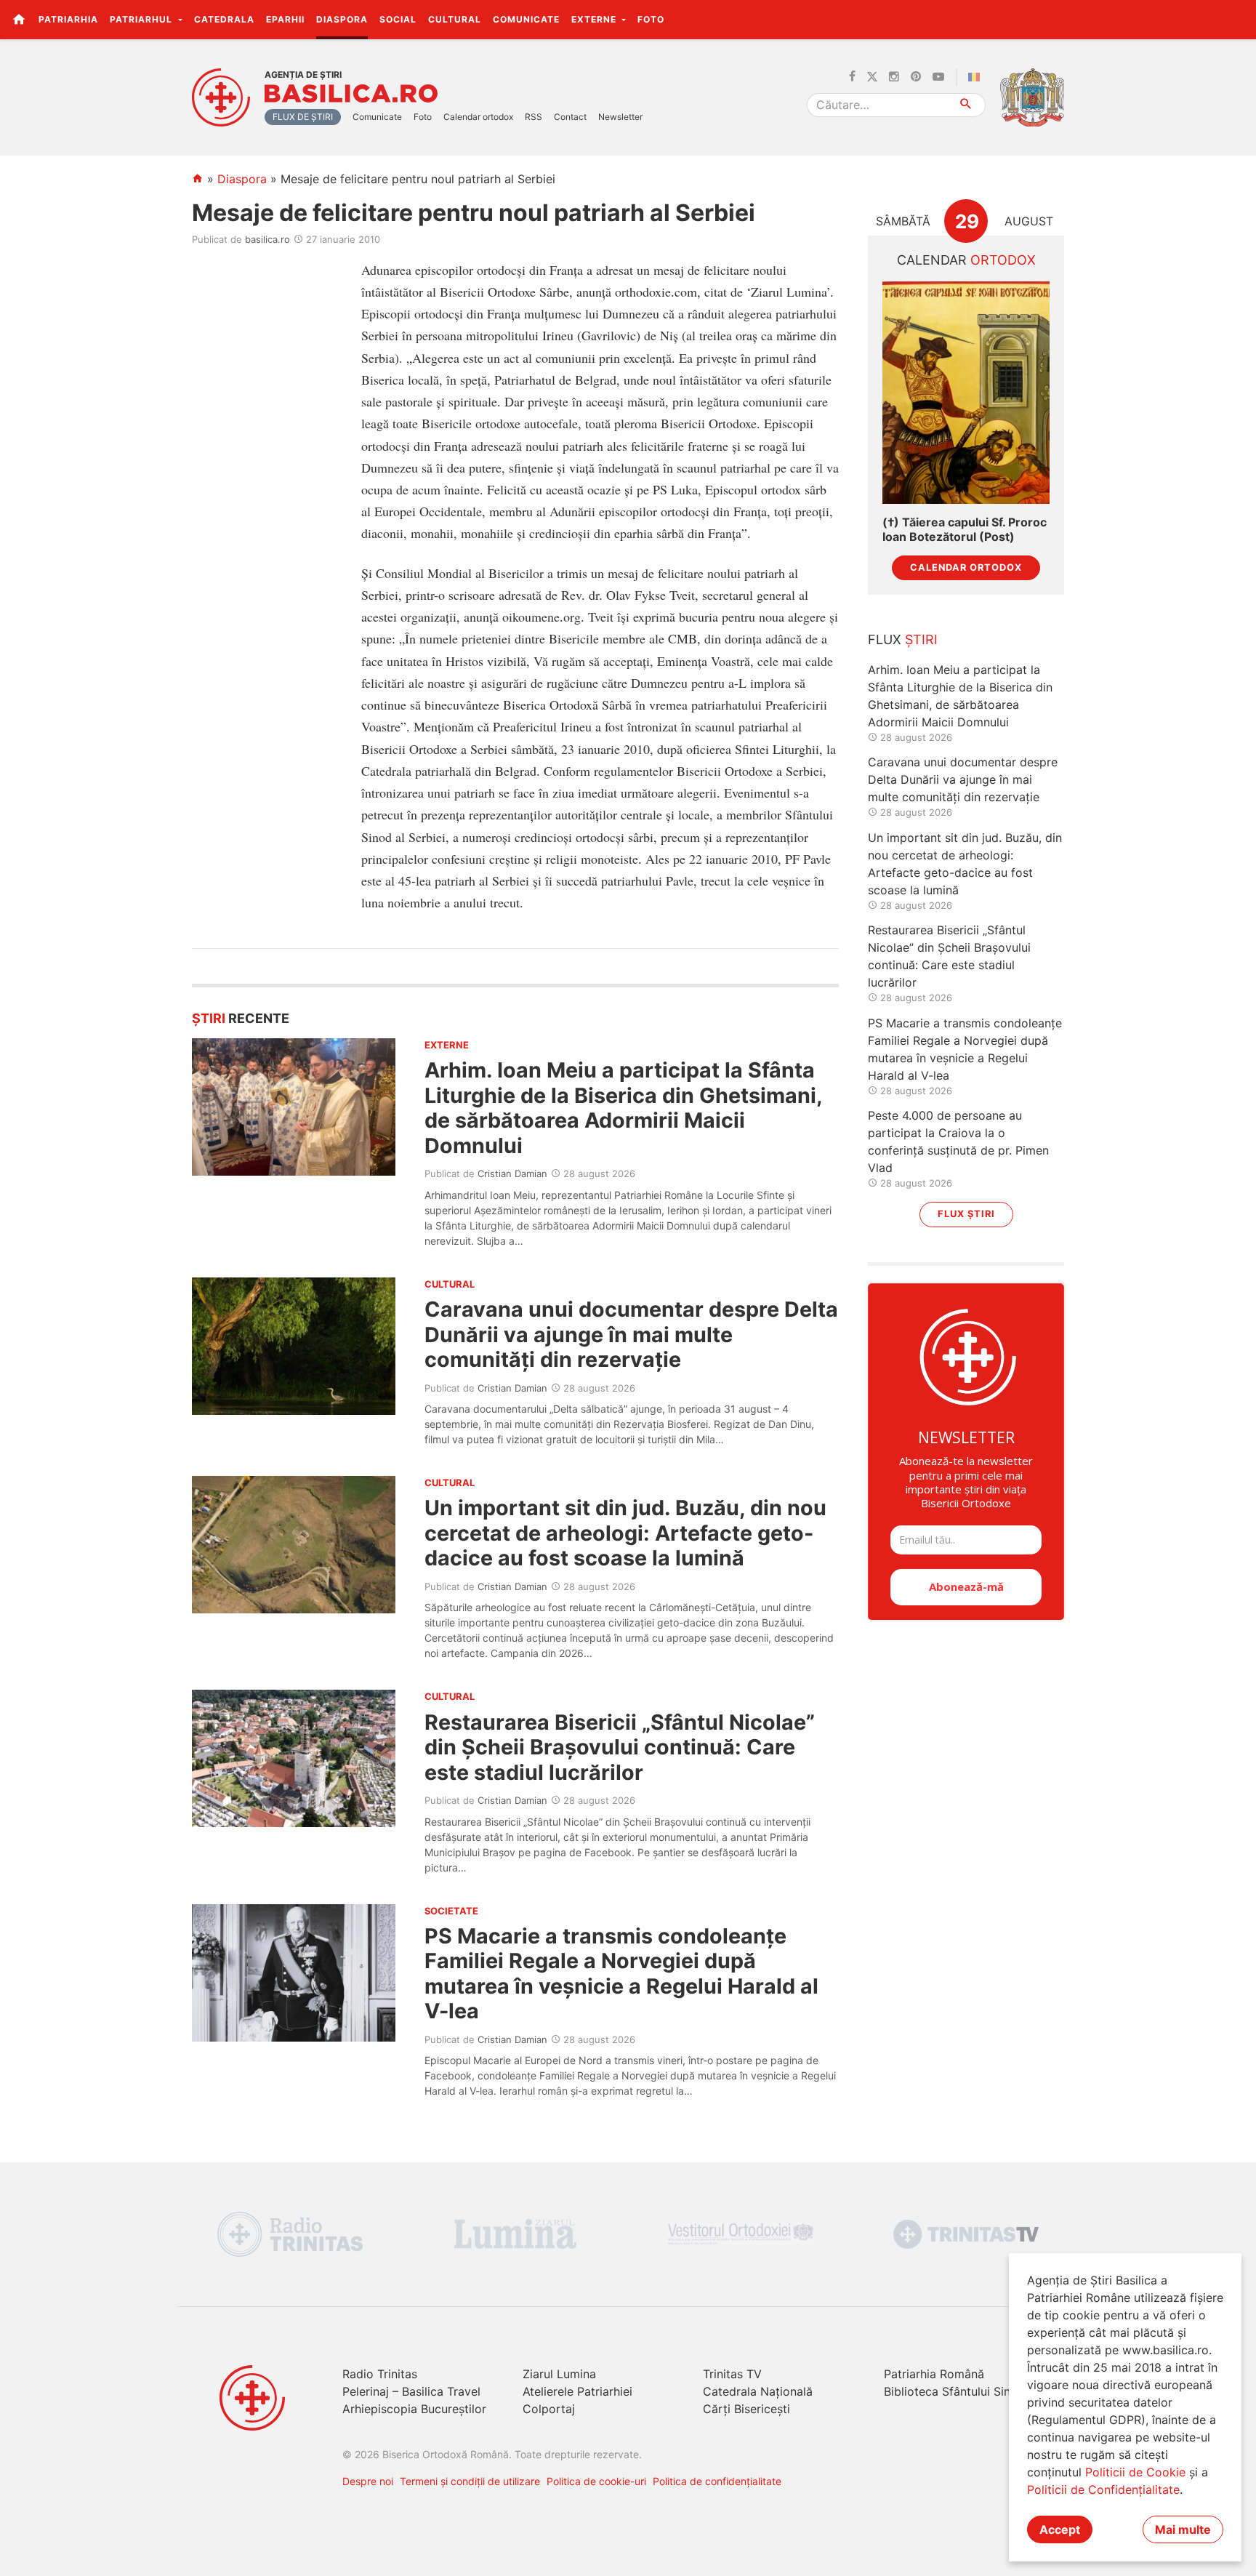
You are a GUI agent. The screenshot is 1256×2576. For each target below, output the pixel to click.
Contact (570, 117)
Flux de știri (303, 117)
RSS (534, 117)
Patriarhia (68, 19)
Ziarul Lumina (559, 2374)
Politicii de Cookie (1135, 2472)
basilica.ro (267, 239)
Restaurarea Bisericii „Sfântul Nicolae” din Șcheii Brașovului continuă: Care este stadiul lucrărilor (620, 1747)
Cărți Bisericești (746, 2409)
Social (398, 19)
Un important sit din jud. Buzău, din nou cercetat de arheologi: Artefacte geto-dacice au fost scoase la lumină (625, 1533)
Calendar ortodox (478, 117)
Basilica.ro (351, 94)
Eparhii (285, 19)
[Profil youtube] (938, 77)
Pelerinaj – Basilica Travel (411, 2391)
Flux (903, 639)
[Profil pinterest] (916, 77)
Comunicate (526, 19)
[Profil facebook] (852, 77)
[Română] (977, 77)
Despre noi (368, 2481)
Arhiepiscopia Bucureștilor (414, 2409)
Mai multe (1183, 2529)
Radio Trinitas (380, 2374)
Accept (1060, 2529)
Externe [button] (595, 19)
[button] (1237, 19)
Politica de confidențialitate (717, 2481)
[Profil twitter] (872, 77)
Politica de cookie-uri (596, 2481)
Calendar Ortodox (966, 567)
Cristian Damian (512, 1173)
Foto (651, 19)
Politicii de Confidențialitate (1103, 2489)
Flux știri (966, 1214)
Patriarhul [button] (142, 19)
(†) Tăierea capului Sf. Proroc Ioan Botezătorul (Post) (965, 529)
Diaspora (342, 19)
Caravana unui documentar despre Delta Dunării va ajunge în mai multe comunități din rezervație (631, 1334)
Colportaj (549, 2409)
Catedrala (224, 19)
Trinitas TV (732, 2374)
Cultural (455, 19)
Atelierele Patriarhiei (577, 2391)
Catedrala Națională (758, 2391)
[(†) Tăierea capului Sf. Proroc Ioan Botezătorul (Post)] (966, 393)
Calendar (966, 260)
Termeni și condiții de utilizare (470, 2481)
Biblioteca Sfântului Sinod (954, 2391)
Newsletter (620, 117)
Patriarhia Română (934, 2374)
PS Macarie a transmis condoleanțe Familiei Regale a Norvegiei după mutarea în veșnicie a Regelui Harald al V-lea (621, 1973)
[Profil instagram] (894, 77)
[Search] (966, 105)
